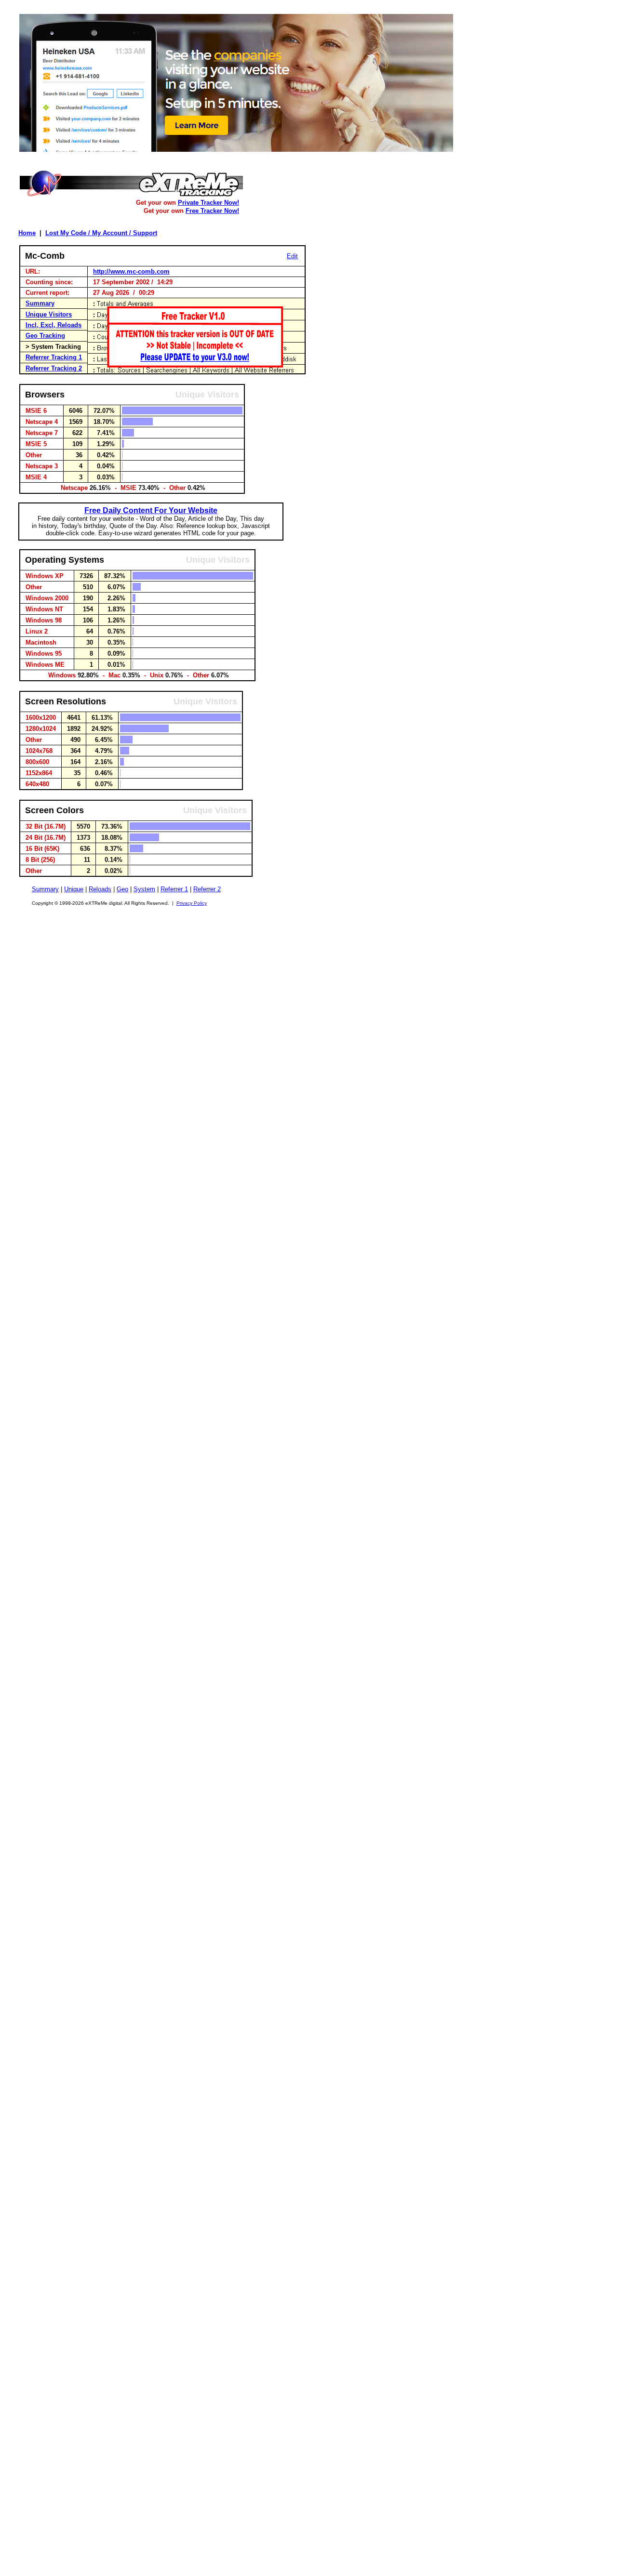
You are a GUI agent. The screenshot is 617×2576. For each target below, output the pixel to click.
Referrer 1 (174, 889)
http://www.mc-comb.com (131, 271)
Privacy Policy (192, 903)
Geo (122, 889)
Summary (40, 303)
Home (27, 233)
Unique (74, 889)
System (144, 889)
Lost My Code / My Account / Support (101, 233)
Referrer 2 (207, 889)
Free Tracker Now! (212, 211)
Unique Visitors (49, 314)
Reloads (100, 889)
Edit (292, 256)
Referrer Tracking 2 (54, 368)
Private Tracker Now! (208, 203)
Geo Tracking (45, 336)
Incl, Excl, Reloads (54, 325)
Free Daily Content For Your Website (151, 510)
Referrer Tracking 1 (54, 357)
